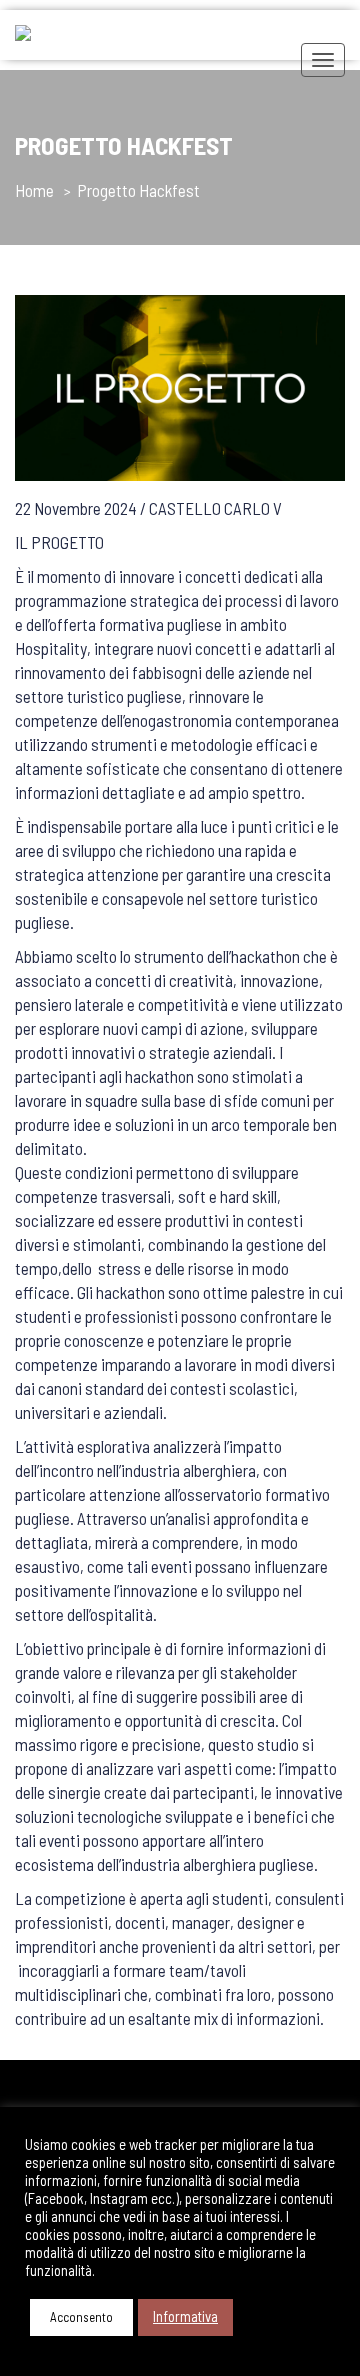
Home (34, 190)
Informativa (185, 2316)
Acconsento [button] (81, 2317)
